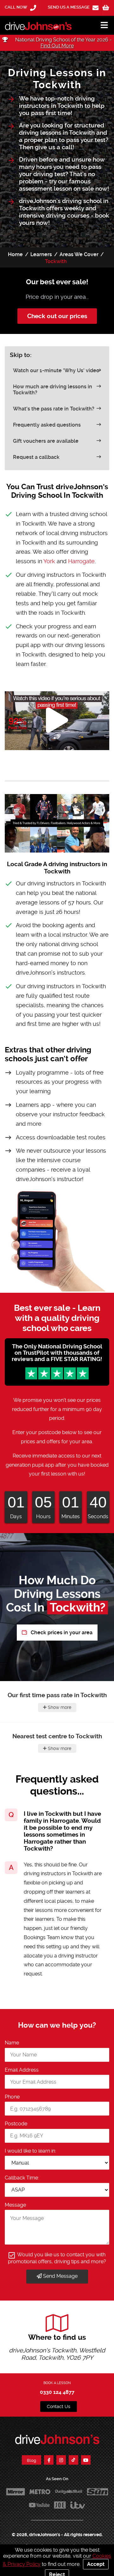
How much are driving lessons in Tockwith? (53, 390)
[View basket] (106, 8)
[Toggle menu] (101, 25)
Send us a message (69, 7)
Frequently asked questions (47, 425)
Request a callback (36, 457)
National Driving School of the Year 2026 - (63, 43)
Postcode (16, 2124)
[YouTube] (86, 2460)
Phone (12, 2097)
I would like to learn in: (30, 2151)
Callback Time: (22, 2178)
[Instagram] (61, 2460)
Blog (32, 2460)
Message (15, 2205)
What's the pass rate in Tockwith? (54, 409)
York (49, 561)
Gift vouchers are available (46, 441)
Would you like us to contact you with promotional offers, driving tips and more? (57, 2258)
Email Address (22, 2070)
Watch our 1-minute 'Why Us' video (56, 370)
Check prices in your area (61, 1633)
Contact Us (59, 2407)
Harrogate (81, 561)
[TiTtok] (73, 2460)
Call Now (16, 7)
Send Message (60, 2276)
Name (12, 2043)
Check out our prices (57, 316)
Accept (96, 2564)
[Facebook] (49, 2460)
